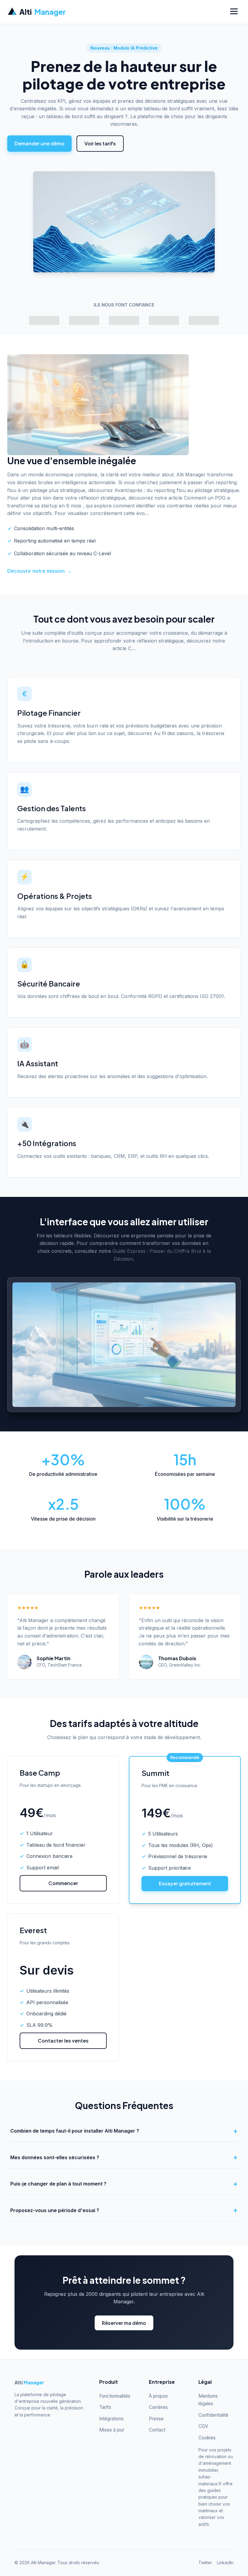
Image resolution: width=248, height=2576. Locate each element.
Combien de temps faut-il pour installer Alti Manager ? (75, 2131)
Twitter (205, 2563)
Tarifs (105, 2407)
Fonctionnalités (115, 2396)
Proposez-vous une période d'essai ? (55, 2210)
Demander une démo (39, 143)
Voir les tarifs (100, 143)
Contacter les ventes (63, 2041)
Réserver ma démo (124, 2323)
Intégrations (111, 2419)
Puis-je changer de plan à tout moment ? (58, 2184)
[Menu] (234, 12)
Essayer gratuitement (185, 1883)
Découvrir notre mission (40, 571)
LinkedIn (225, 2563)
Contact (157, 2430)
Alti (42, 12)
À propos (158, 2396)
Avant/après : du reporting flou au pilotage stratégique (177, 490)
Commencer (63, 1883)
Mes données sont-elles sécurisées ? (55, 2157)
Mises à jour (112, 2430)
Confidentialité (213, 2415)
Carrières (158, 2407)
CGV (203, 2426)
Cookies (207, 2438)
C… (132, 648)
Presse (156, 2419)
